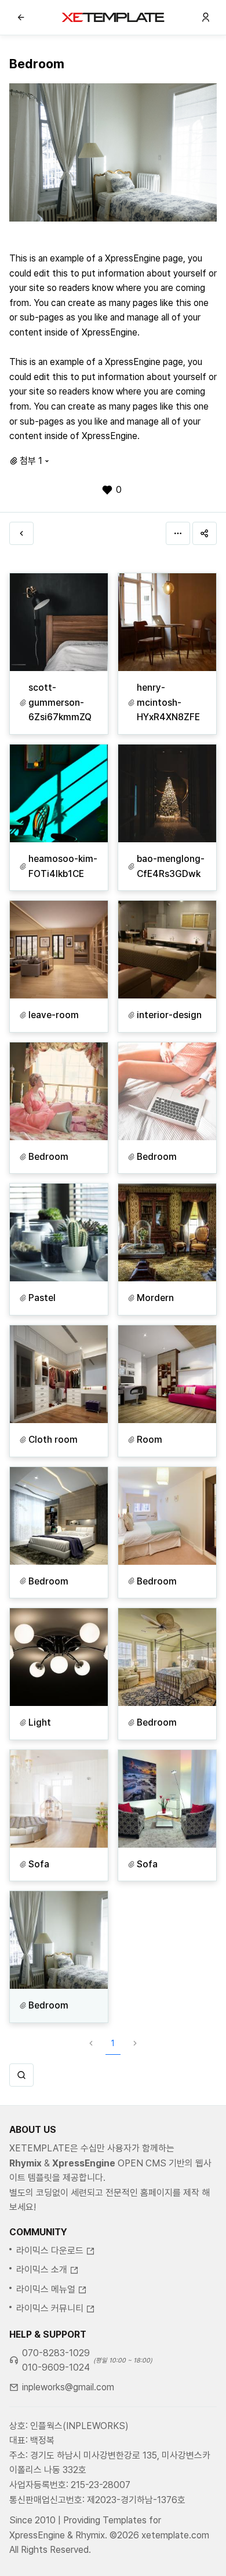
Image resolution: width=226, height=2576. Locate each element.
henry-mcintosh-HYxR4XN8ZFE (168, 702)
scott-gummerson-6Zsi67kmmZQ (60, 702)
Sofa (39, 1864)
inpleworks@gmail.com (68, 2387)
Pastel (42, 1298)
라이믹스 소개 (42, 2270)
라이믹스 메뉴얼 (46, 2289)
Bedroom (48, 1157)
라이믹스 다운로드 (50, 2251)
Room (150, 1440)
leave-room (54, 1015)
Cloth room (53, 1440)
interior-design (169, 1015)
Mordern (155, 1298)
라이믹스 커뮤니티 (50, 2308)
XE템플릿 (113, 17)
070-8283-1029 (56, 2353)
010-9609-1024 (56, 2367)
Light (40, 1722)
